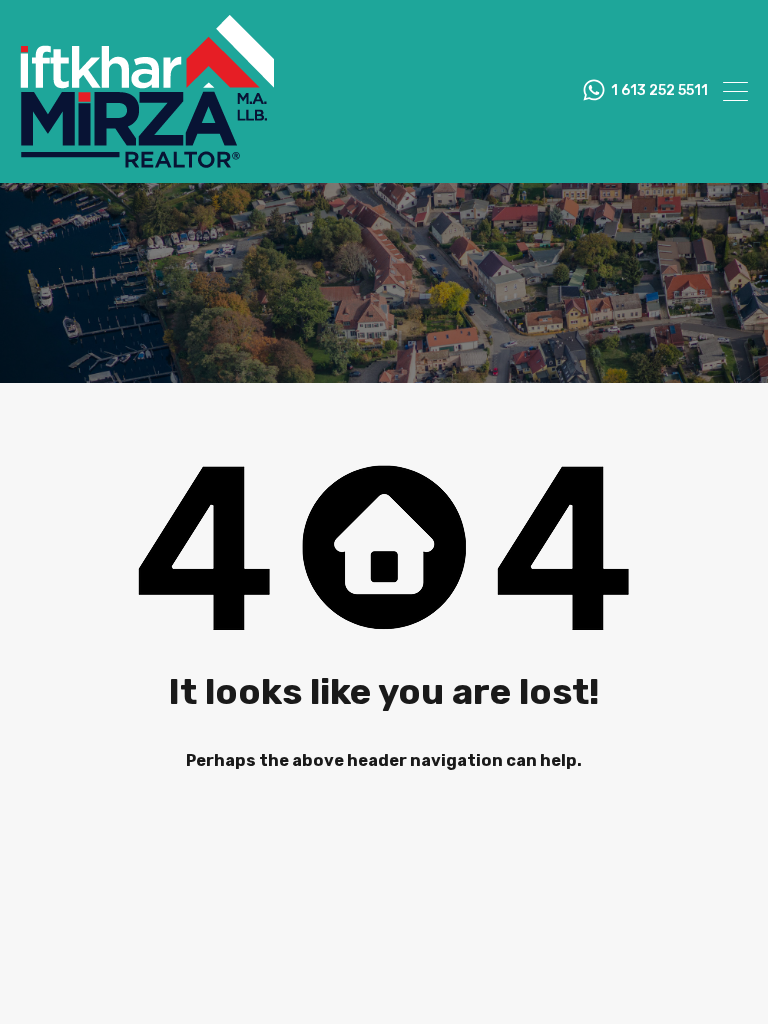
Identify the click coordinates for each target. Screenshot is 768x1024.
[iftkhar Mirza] (147, 159)
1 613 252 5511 (659, 91)
